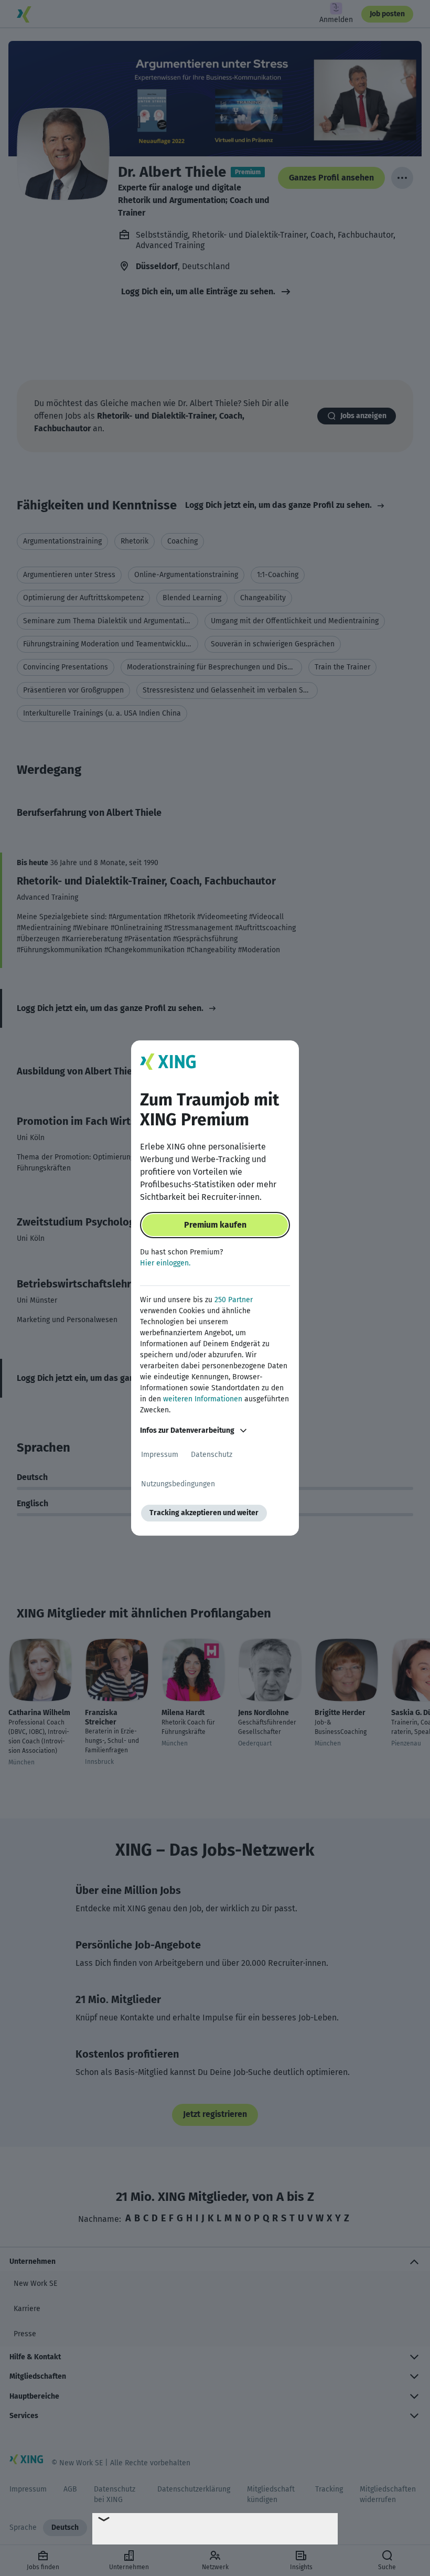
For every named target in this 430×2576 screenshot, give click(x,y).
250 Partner (234, 1300)
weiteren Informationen (203, 1399)
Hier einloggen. (165, 1263)
